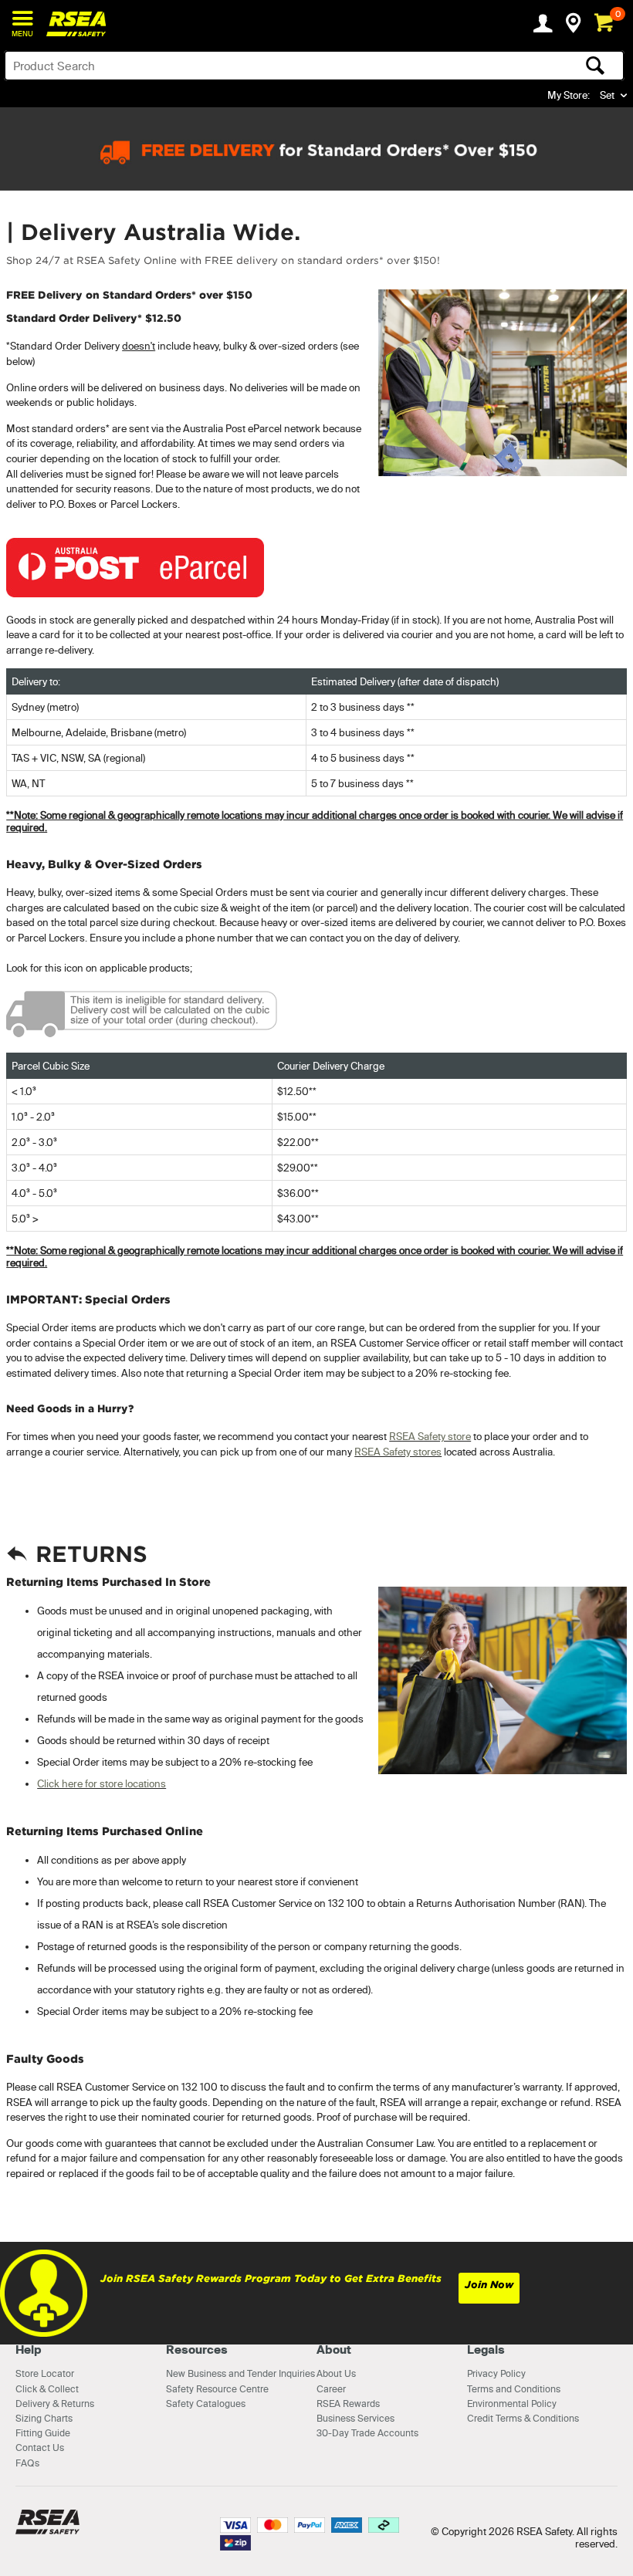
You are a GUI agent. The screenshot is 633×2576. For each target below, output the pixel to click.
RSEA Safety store (430, 1436)
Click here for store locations (102, 1783)
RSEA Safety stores (398, 1452)
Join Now (489, 2285)
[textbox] (246, 66)
